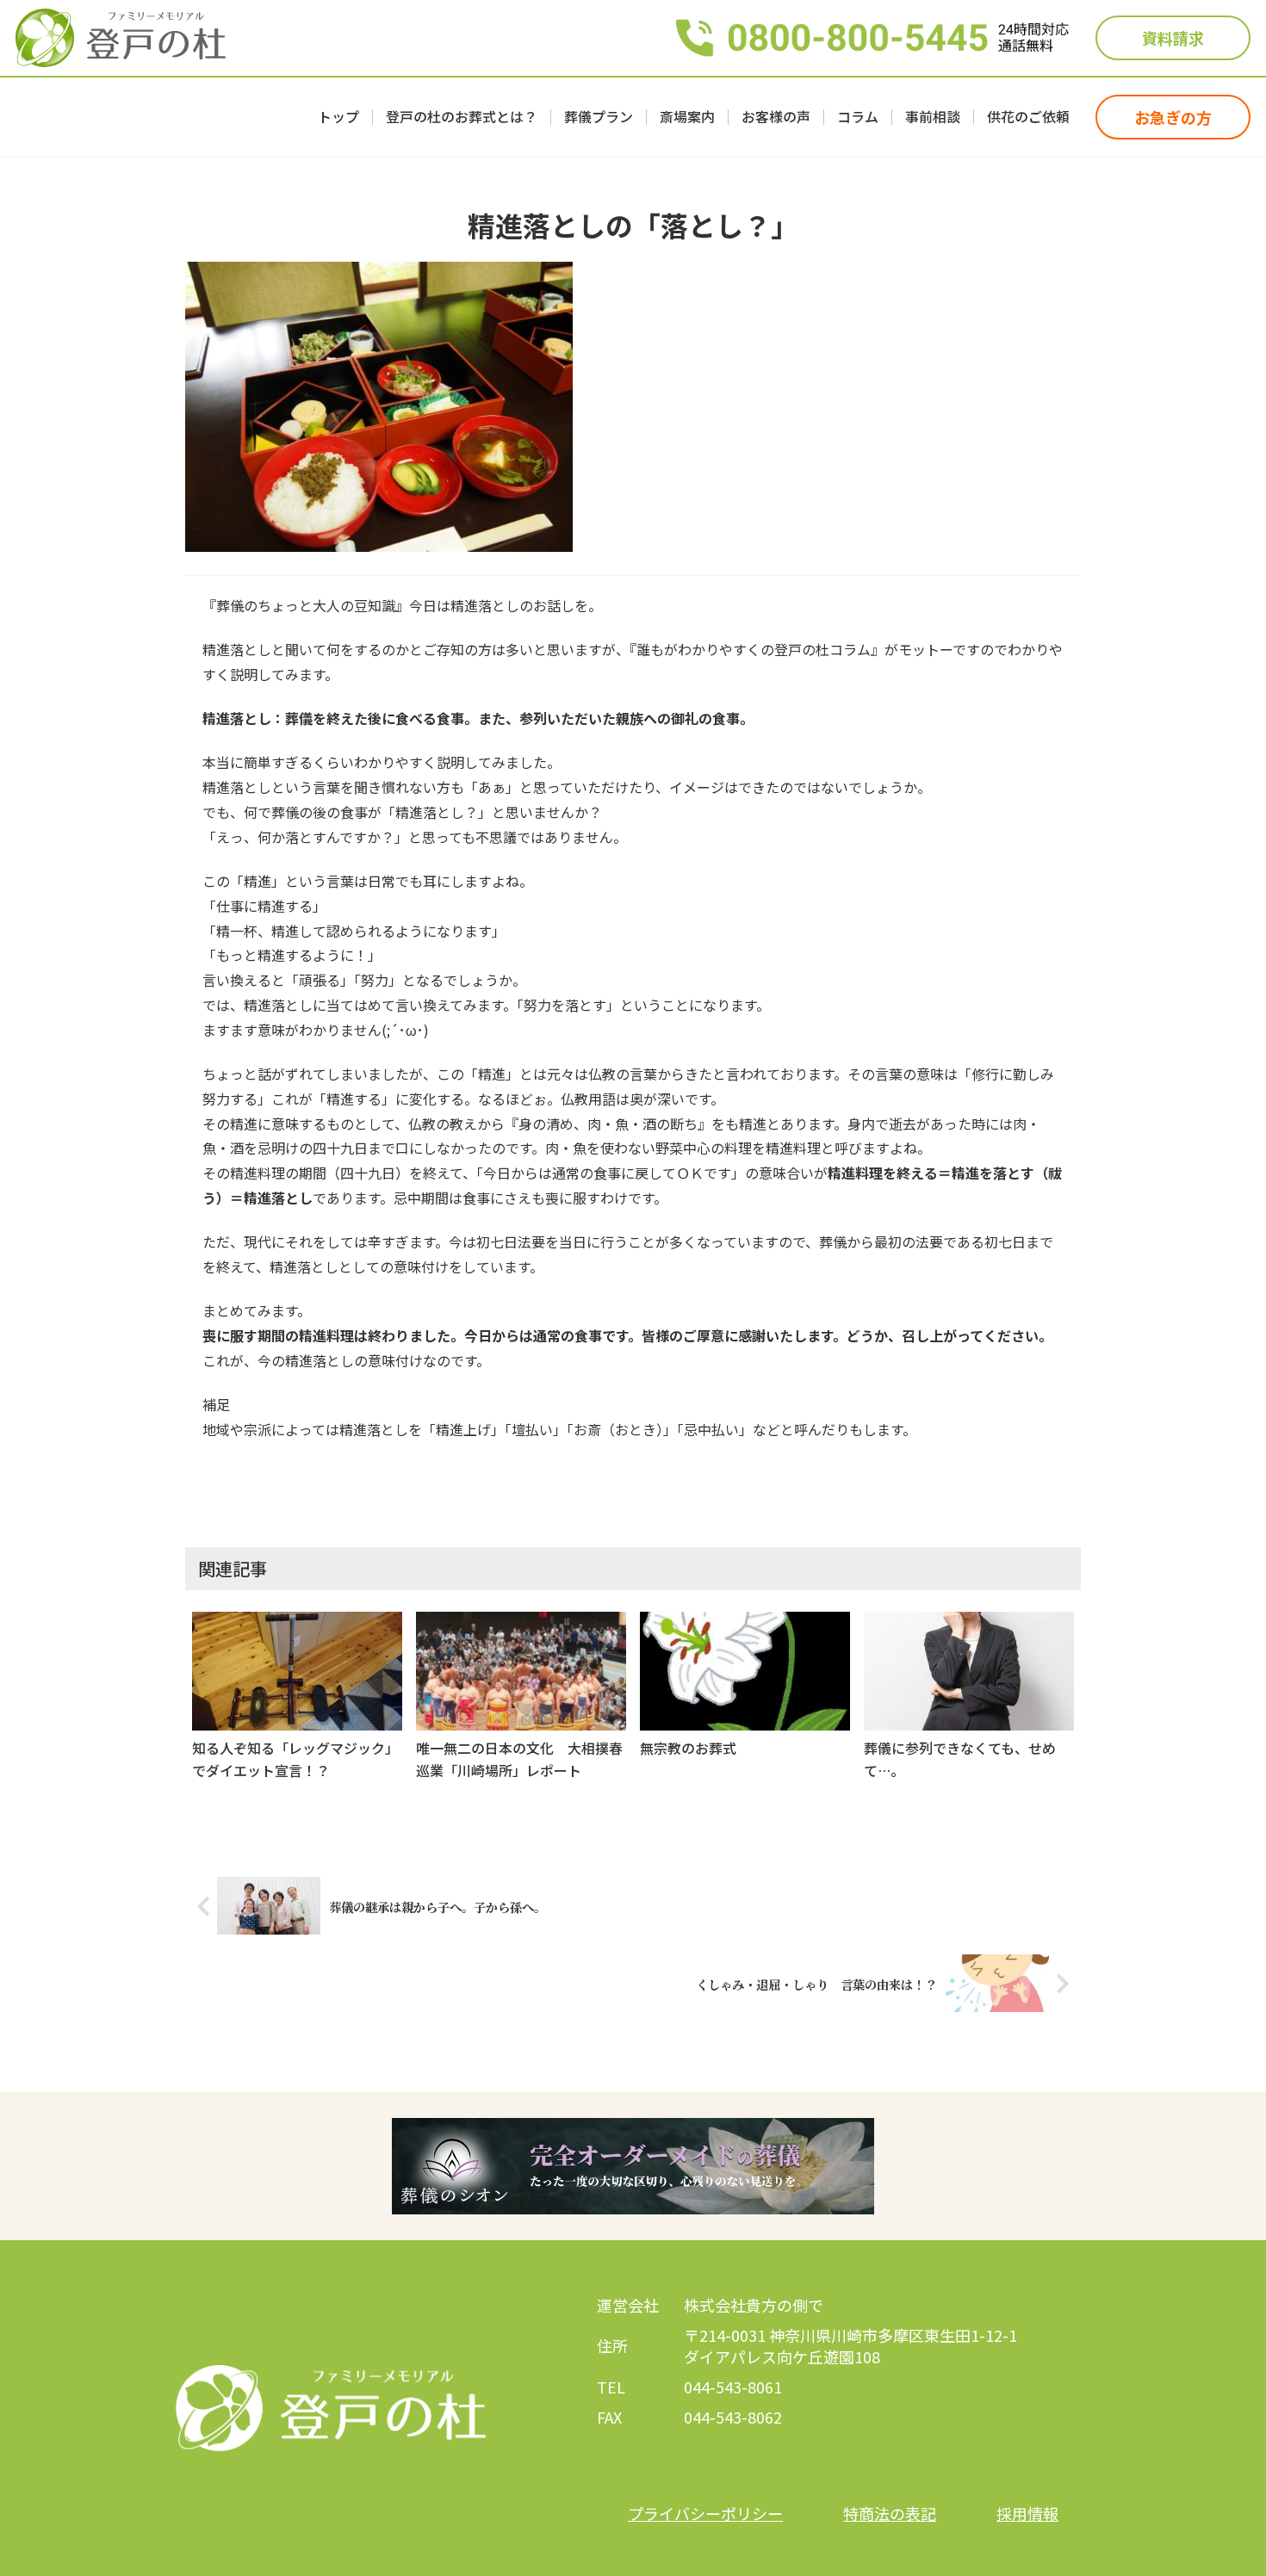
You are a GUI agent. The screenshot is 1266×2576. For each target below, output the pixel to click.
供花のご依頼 (1028, 117)
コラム (858, 117)
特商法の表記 (890, 2513)
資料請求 (1173, 38)
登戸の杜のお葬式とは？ (462, 117)
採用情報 (1027, 2513)
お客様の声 (776, 117)
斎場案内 (687, 117)
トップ (338, 117)
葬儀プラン (599, 117)
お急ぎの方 (1173, 117)
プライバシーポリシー (705, 2513)
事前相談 (933, 117)
